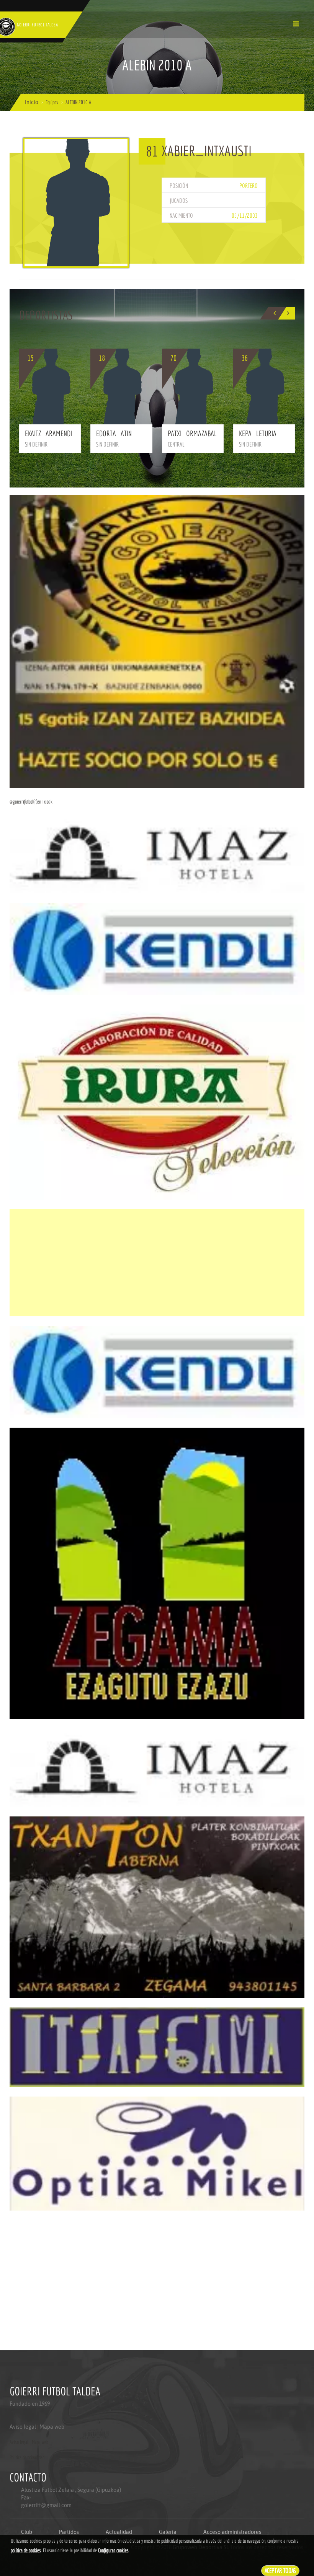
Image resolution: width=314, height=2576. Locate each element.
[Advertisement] (157, 1263)
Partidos (69, 2532)
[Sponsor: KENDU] (157, 948)
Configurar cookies (113, 2550)
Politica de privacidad (27, 2457)
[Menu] (296, 24)
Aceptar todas (280, 2570)
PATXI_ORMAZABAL (192, 433)
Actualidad (119, 2532)
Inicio (32, 102)
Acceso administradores (232, 2532)
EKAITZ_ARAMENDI (48, 433)
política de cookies (26, 2550)
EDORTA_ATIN (114, 433)
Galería (168, 2532)
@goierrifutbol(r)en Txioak (31, 802)
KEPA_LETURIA (258, 433)
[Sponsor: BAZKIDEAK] (157, 641)
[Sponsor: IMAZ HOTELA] (157, 854)
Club (27, 2532)
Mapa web (52, 2427)
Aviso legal (23, 2427)
